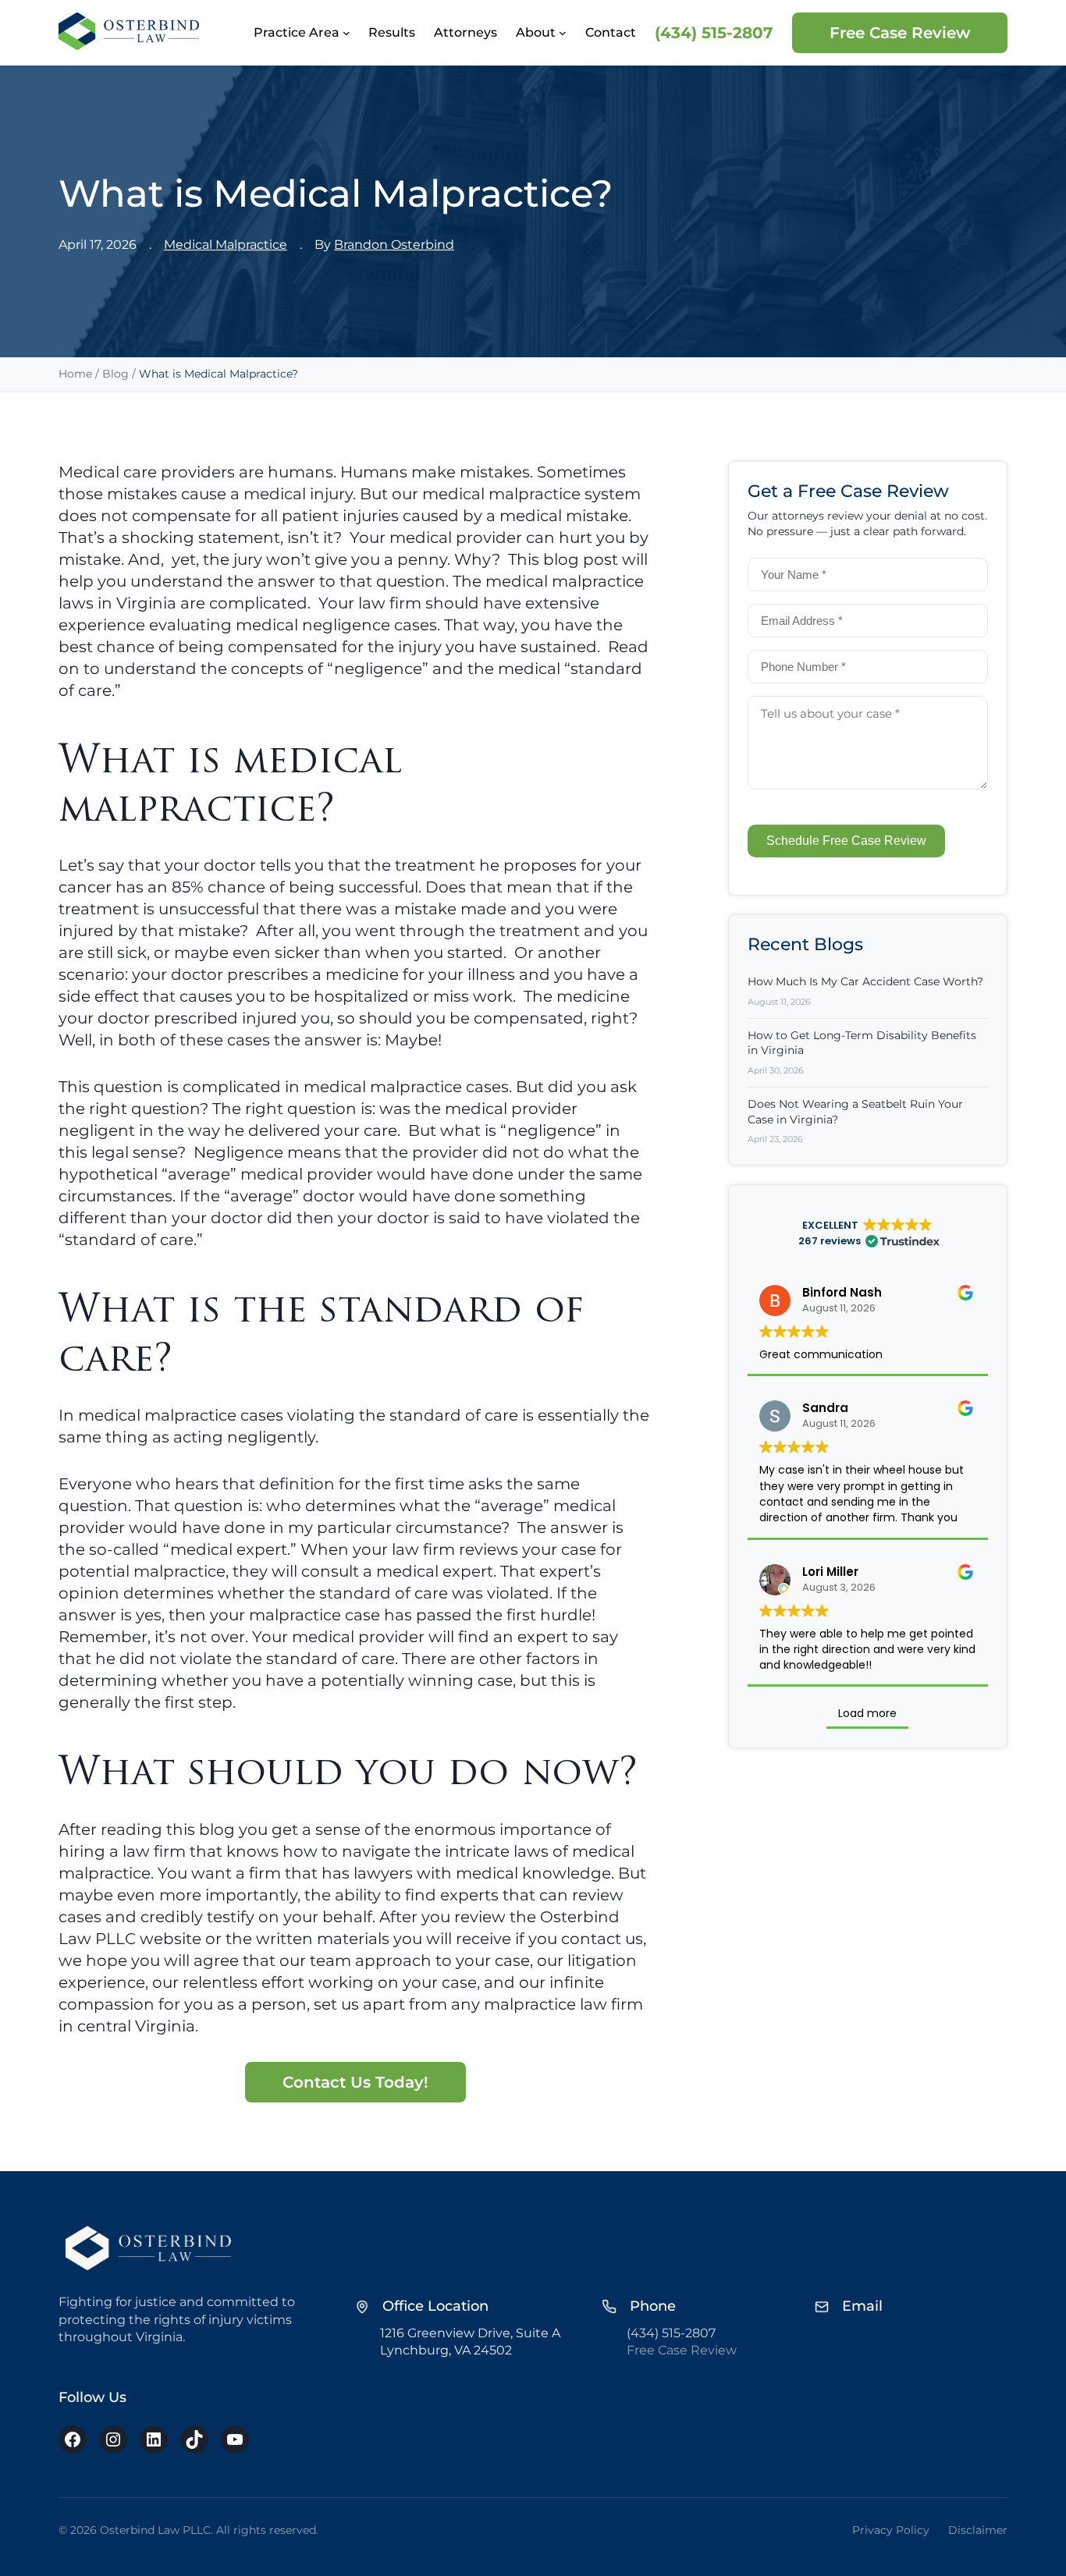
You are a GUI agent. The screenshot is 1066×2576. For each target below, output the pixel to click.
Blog (115, 374)
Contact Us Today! (355, 2082)
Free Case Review (900, 33)
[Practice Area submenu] (346, 33)
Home (75, 374)
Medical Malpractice (226, 245)
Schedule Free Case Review (846, 841)
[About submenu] (563, 33)
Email (862, 2306)
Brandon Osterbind (394, 245)
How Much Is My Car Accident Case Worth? (865, 981)
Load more (867, 1713)
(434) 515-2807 (714, 33)
